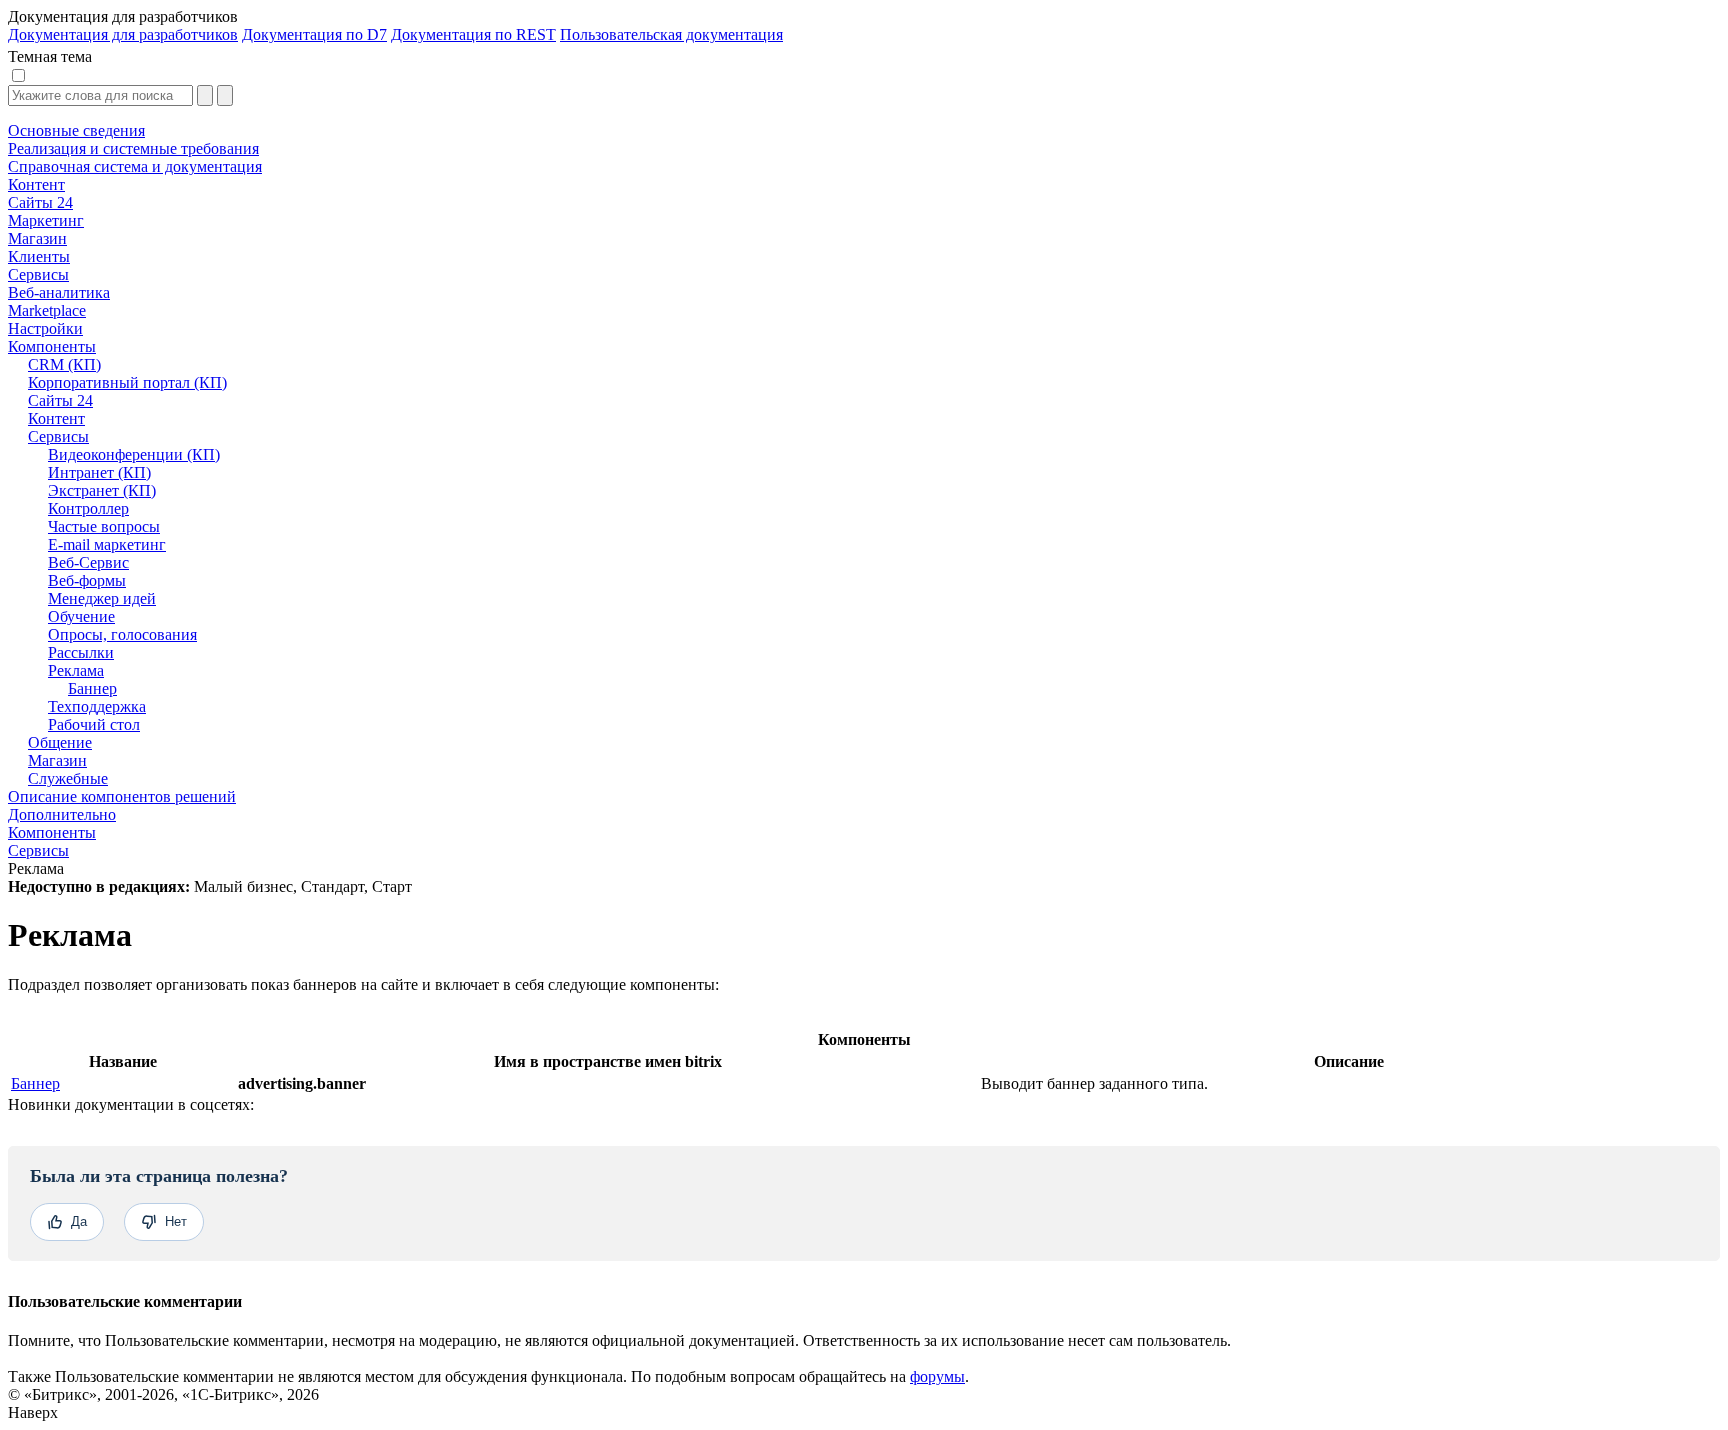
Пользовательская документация (671, 34)
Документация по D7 (314, 34)
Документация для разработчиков (123, 34)
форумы (937, 1376)
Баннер (35, 1083)
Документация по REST (473, 34)
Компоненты (52, 832)
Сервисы (38, 850)
